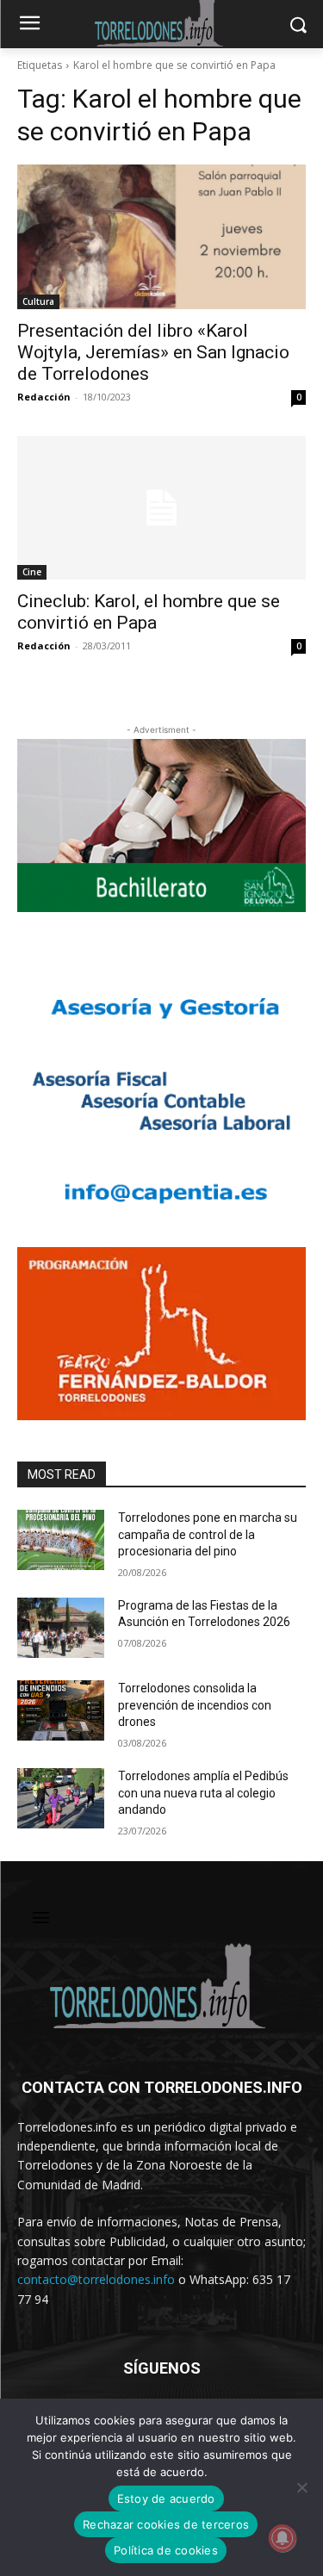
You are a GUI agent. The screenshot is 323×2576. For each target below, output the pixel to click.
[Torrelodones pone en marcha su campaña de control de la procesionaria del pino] (61, 1540)
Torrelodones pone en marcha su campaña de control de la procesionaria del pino (208, 1534)
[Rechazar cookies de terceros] (301, 2487)
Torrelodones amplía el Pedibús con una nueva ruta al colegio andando (203, 1793)
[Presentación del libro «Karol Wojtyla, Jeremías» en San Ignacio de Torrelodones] (161, 237)
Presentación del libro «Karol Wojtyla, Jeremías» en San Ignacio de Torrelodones (153, 352)
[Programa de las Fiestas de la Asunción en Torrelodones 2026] (61, 1628)
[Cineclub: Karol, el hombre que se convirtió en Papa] (161, 508)
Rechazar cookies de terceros (166, 2524)
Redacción (44, 397)
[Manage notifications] (283, 2538)
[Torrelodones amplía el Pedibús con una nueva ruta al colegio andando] (61, 1798)
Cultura (38, 301)
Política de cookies (166, 2550)
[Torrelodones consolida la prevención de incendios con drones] (61, 1710)
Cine (32, 572)
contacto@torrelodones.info (96, 2279)
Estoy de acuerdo (166, 2498)
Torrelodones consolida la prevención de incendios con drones (195, 1705)
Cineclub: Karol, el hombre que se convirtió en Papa (149, 612)
